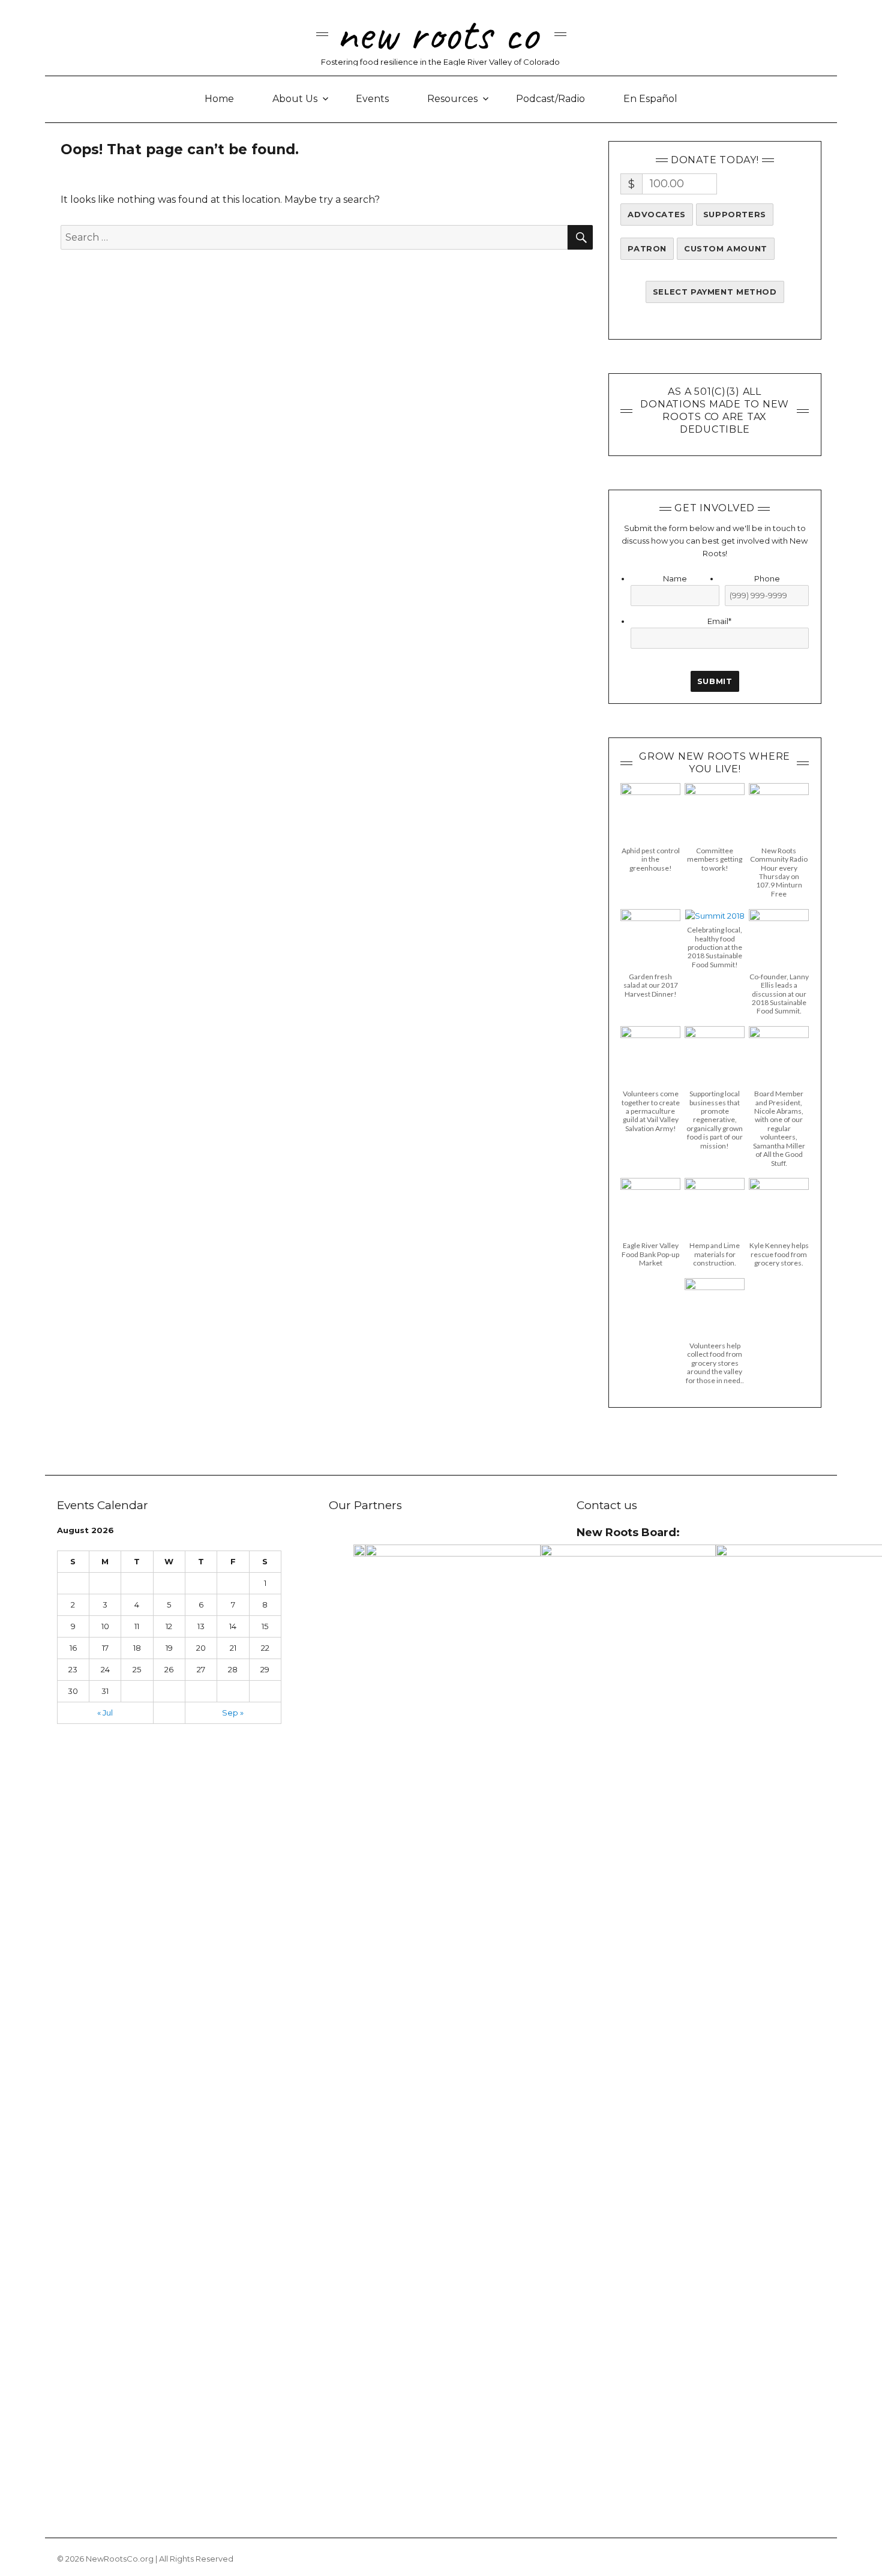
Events (372, 99)
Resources (452, 99)
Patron (647, 248)
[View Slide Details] (359, 1551)
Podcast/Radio (550, 99)
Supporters (735, 214)
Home (219, 99)
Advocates (656, 214)
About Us (295, 99)
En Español (650, 99)
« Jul (105, 1713)
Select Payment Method (715, 292)
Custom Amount (726, 248)
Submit (715, 681)
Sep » (233, 1713)
